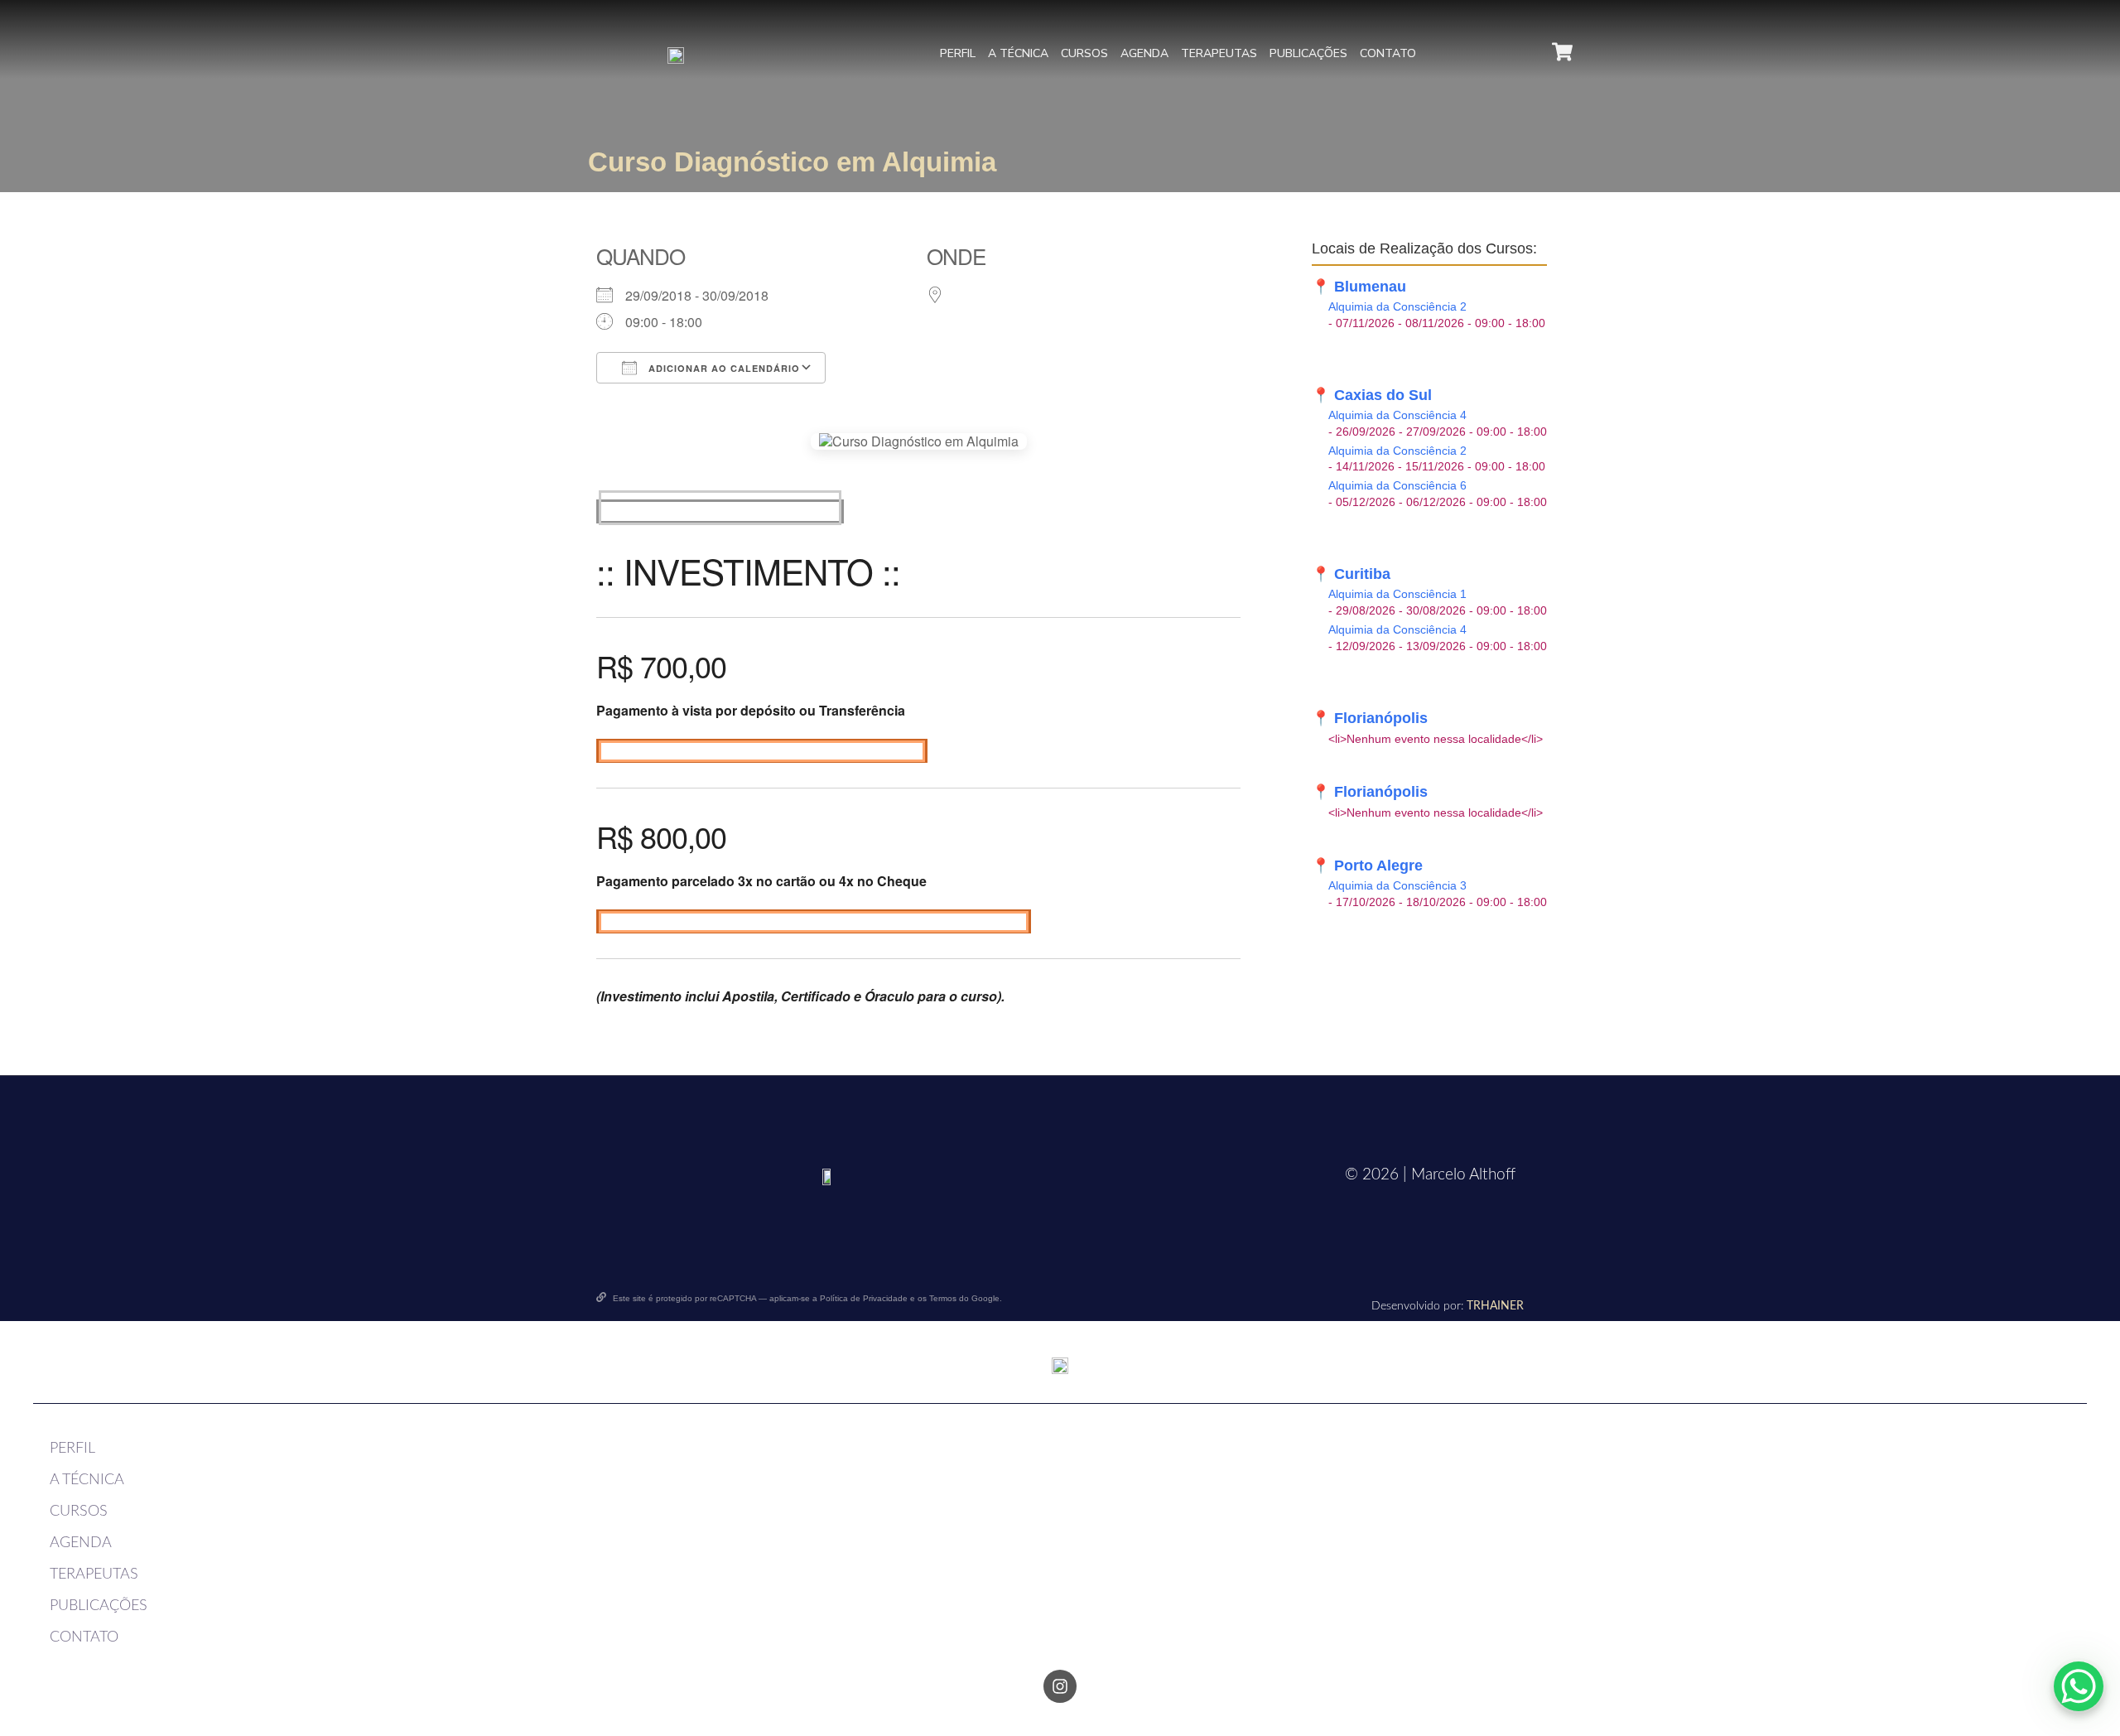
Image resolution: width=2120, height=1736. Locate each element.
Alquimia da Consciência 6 (1397, 486)
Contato (1388, 53)
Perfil (958, 53)
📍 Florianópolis (1370, 718)
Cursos (1084, 53)
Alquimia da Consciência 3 (1397, 886)
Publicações (1308, 53)
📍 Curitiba (1351, 574)
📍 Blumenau (1359, 287)
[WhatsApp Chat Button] (2079, 1686)
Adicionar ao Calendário (723, 368)
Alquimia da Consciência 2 (1397, 307)
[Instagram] (1060, 1686)
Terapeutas (1219, 53)
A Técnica (1018, 53)
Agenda (1144, 53)
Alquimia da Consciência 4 (1397, 415)
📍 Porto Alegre (1367, 866)
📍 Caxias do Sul (1372, 395)
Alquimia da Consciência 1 (1397, 594)
